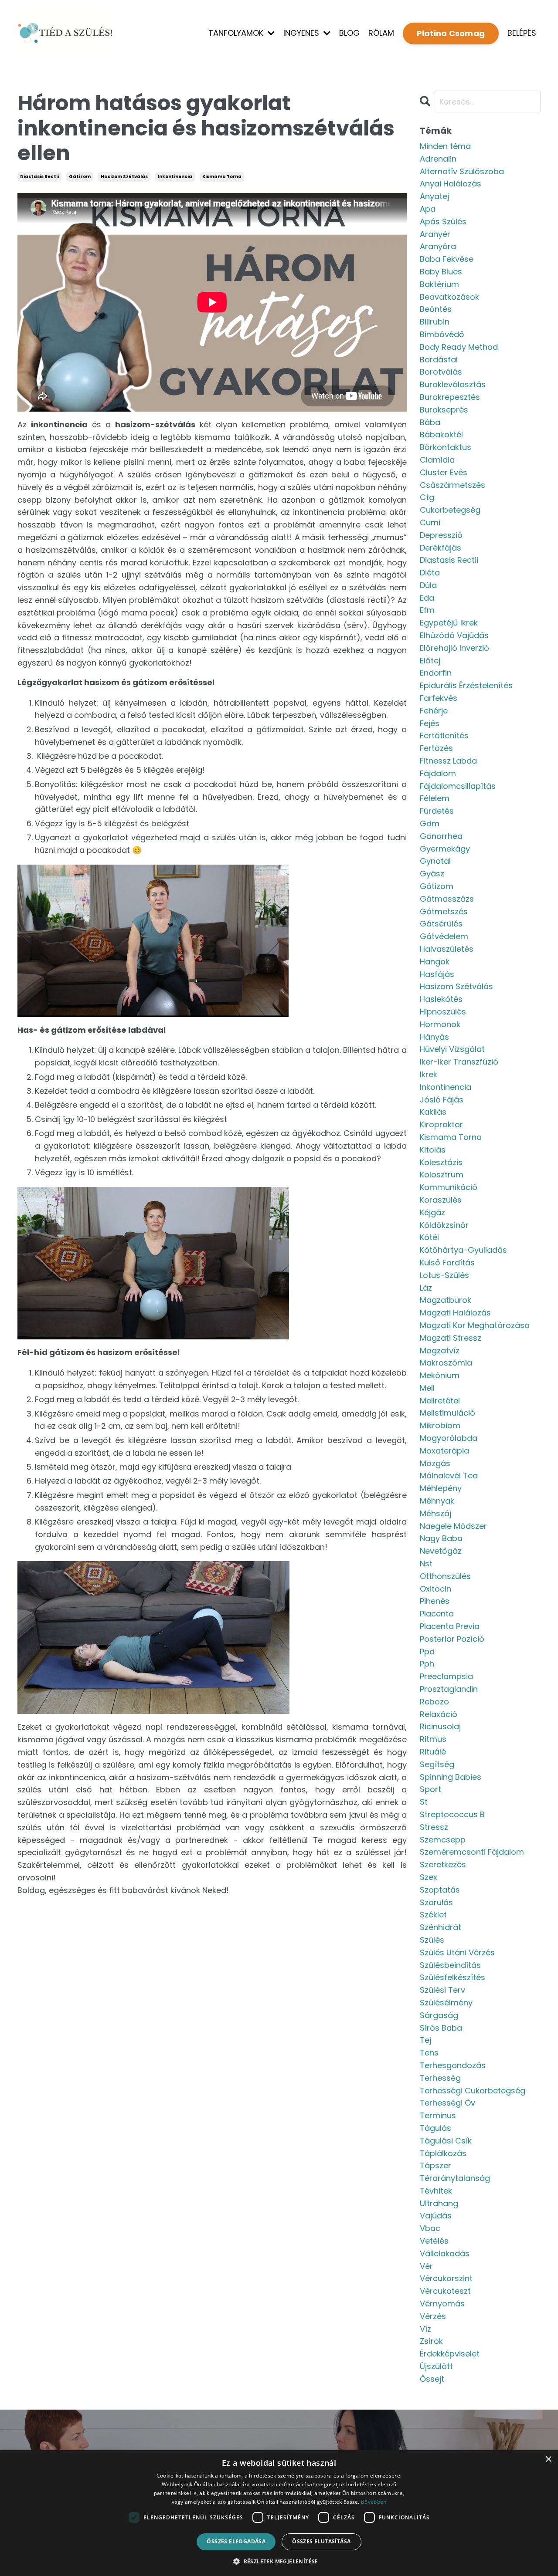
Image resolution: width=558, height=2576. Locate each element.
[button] (279, 2561)
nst (426, 1564)
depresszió (441, 535)
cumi (430, 522)
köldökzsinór (444, 1225)
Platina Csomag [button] (451, 33)
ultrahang (439, 2203)
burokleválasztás (453, 384)
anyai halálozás (451, 184)
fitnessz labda (448, 761)
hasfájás (437, 974)
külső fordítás (447, 1263)
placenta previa (450, 1626)
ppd (427, 1651)
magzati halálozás (455, 1313)
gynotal (435, 861)
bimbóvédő (442, 334)
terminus (438, 2115)
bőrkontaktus (446, 447)
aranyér (435, 234)
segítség (437, 1764)
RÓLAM (381, 33)
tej (425, 2040)
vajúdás (436, 2216)
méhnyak (437, 1501)
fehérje (434, 711)
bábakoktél (441, 434)
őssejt (432, 2379)
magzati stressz (451, 1338)
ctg (427, 497)
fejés (430, 723)
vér (426, 2266)
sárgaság (439, 2015)
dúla (428, 585)
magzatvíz (440, 1351)
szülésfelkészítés (453, 1977)
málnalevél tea (449, 1476)
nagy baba (441, 1538)
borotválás (441, 372)
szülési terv (442, 1990)
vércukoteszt (445, 2291)
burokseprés (444, 410)
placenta (437, 1614)
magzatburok (446, 1300)
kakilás (433, 1112)
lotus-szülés (444, 1275)
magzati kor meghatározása (475, 1325)
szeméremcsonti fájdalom (472, 1852)
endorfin (436, 673)
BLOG (349, 33)
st (424, 1802)
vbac (430, 2228)
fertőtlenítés (444, 735)
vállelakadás (445, 2253)
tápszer (436, 2165)
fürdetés (437, 811)
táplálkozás (443, 2153)
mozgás (435, 1463)
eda (427, 598)
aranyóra (438, 246)
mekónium (440, 1375)
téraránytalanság (455, 2178)
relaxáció (439, 1714)
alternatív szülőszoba (462, 171)
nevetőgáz (441, 1551)
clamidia (437, 460)
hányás (434, 1037)
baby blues (441, 272)
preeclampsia (446, 1676)
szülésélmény (446, 2003)
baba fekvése (447, 259)
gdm (430, 823)
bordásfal (439, 360)
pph (427, 1664)
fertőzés (436, 748)
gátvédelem (444, 936)
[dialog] (279, 2513)
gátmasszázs (447, 899)
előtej (430, 661)
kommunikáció (449, 1187)
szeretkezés (443, 1864)
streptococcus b (452, 1814)
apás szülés (443, 221)
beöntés (436, 309)
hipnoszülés (443, 1012)
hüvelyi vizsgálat (452, 1049)
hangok (435, 962)
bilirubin (435, 322)
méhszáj (436, 1513)
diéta (430, 573)
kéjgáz (432, 1212)
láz (426, 1288)
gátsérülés (441, 924)
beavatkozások (449, 297)
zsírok (431, 2341)
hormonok (440, 1024)
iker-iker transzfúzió (459, 1062)
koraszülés (441, 1200)
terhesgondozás (453, 2065)
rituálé (433, 1752)
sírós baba (441, 2028)
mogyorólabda (449, 1438)
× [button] (548, 2459)
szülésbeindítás (450, 1965)
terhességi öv (447, 2103)
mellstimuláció (447, 1413)
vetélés (434, 2241)
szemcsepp (443, 1840)
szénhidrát (441, 1927)
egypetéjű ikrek (449, 623)
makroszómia (446, 1363)
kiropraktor (441, 1124)
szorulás (436, 1902)
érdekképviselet (450, 2354)
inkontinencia (175, 177)
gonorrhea (441, 836)
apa (428, 209)
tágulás (436, 2128)
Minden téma (445, 146)
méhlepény (441, 1488)
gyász (432, 874)
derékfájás (441, 548)
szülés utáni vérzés (457, 1952)
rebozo (434, 1702)
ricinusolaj (440, 1726)
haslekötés (441, 999)
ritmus (433, 1739)
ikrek (429, 1074)
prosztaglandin (449, 1689)
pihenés (435, 1601)
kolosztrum (442, 1175)
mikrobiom (440, 1425)
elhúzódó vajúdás (454, 635)
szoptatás (440, 1890)
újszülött (436, 2366)
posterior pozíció (452, 1639)
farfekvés (439, 698)
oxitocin (436, 1589)
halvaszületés (447, 949)
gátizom (80, 177)
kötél (429, 1237)
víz (425, 2329)
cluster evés (444, 472)
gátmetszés (444, 911)
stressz (434, 1827)
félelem (435, 798)
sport (430, 1789)
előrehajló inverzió (454, 648)
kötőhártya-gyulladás (463, 1250)
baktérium (439, 284)
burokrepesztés (450, 397)
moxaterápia (444, 1451)
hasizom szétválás (124, 177)
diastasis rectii (39, 177)
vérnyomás (442, 2304)
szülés (432, 1940)
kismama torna (222, 177)
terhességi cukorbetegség (473, 2091)
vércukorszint (446, 2278)
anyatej (434, 196)
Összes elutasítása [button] (321, 2541)
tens (429, 2053)
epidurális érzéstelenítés (466, 685)
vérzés (433, 2316)
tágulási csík (446, 2141)
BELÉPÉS (522, 33)
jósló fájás (442, 1100)
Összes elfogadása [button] (236, 2541)
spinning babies (451, 1777)
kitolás (433, 1150)
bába (430, 422)
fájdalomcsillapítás (458, 786)
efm (427, 610)
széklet (433, 1915)
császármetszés (453, 485)
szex (429, 1877)
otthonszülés (445, 1576)
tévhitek (436, 2191)
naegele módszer (453, 1526)
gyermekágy (445, 849)
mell (427, 1388)
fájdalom (438, 773)
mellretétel (440, 1401)
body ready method (459, 347)
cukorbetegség (450, 510)
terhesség (440, 2078)
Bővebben (374, 2502)
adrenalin (438, 159)
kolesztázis (441, 1162)
